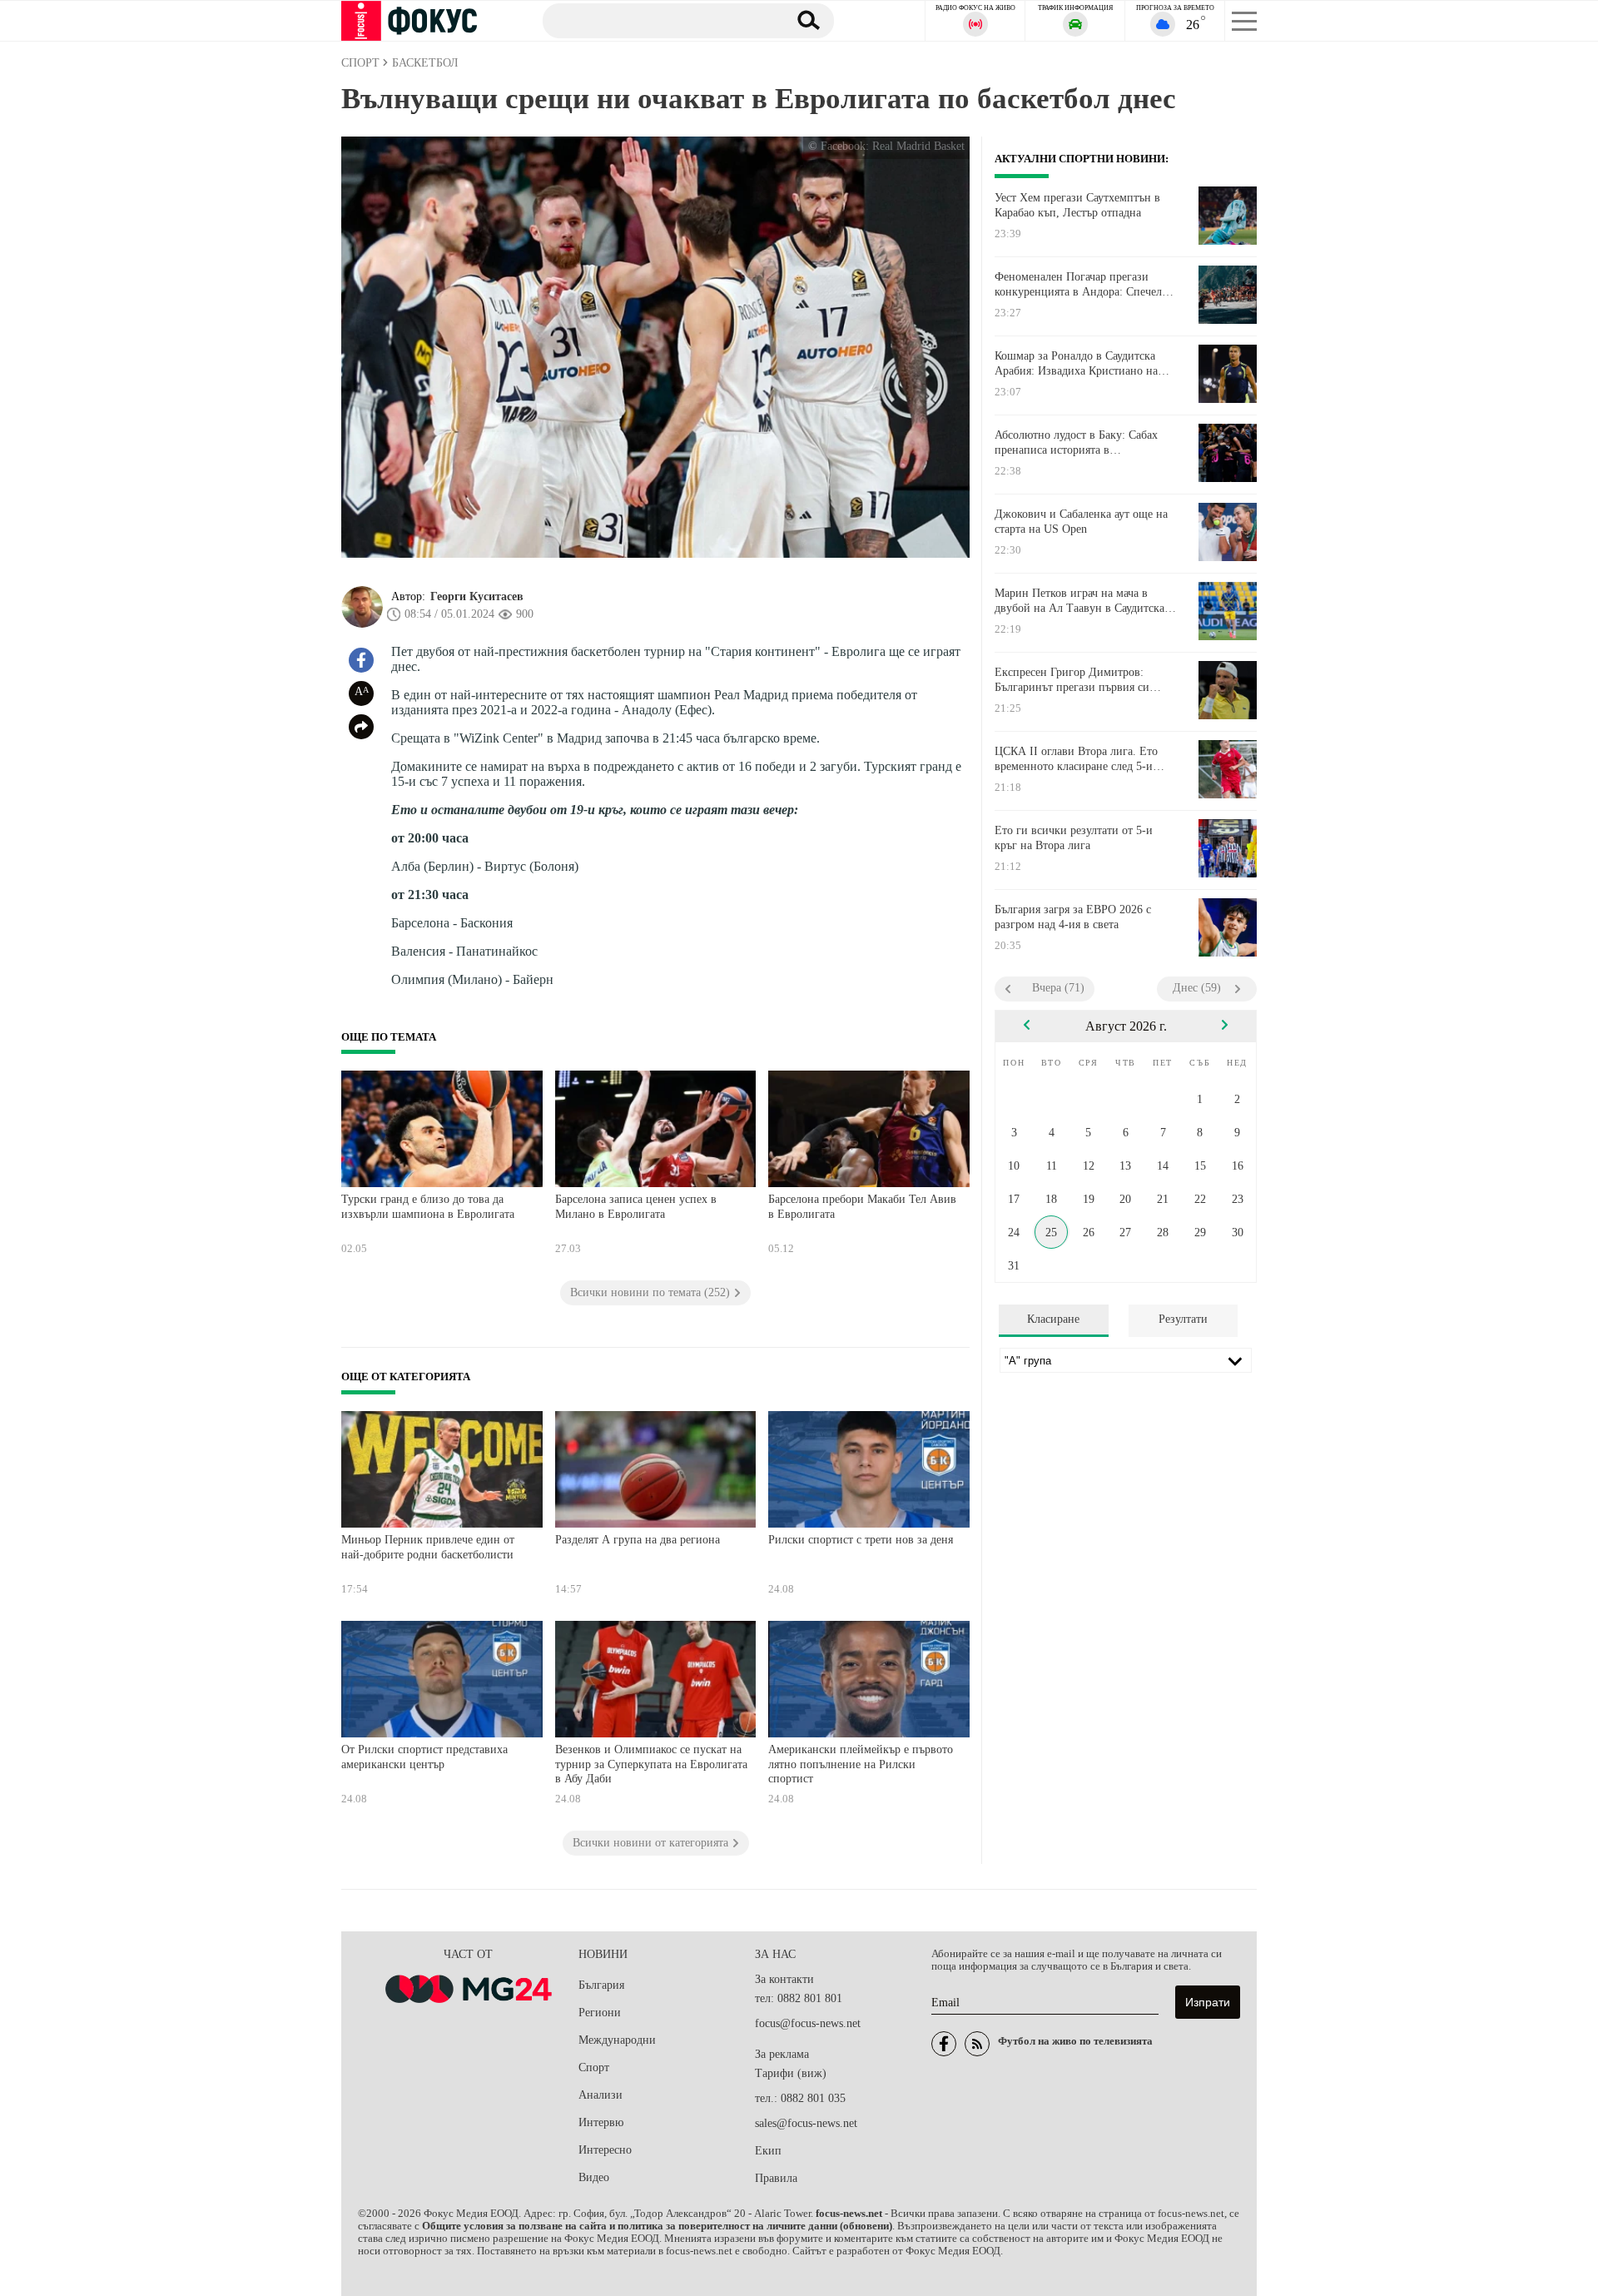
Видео (594, 2177)
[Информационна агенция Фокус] (944, 2044)
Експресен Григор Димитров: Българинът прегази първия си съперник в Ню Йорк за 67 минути (1082, 680)
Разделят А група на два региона (638, 1540)
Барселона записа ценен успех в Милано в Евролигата (636, 1207)
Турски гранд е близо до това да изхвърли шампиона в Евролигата (428, 1207)
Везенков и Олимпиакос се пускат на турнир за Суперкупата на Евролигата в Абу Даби (651, 1764)
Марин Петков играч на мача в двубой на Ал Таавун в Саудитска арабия (1079, 601)
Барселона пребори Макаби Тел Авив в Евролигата (862, 1207)
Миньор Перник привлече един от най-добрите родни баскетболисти (428, 1547)
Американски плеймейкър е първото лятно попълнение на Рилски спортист (861, 1764)
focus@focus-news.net (808, 2023)
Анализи (600, 2095)
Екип (768, 2151)
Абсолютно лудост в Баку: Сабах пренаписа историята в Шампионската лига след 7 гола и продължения (1080, 443)
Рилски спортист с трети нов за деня (861, 1540)
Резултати (1183, 1319)
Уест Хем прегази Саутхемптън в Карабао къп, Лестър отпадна (1077, 205)
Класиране (1053, 1319)
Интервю (601, 2122)
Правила (776, 2178)
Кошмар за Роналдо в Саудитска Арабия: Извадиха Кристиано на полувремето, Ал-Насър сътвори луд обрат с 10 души (1086, 364)
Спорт (594, 2067)
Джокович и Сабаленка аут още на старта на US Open (1081, 522)
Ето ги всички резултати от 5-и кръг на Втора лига (1074, 838)
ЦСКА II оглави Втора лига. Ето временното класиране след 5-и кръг (1076, 759)
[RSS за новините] (977, 2044)
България (601, 1985)
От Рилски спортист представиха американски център (424, 1757)
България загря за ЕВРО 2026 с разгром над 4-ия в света (1073, 917)
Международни (617, 2040)
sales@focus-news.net (806, 2123)
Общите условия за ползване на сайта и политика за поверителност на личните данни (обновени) (657, 2226)
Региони (600, 2013)
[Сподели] (361, 727)
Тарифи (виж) (791, 2073)
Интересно (605, 2150)
